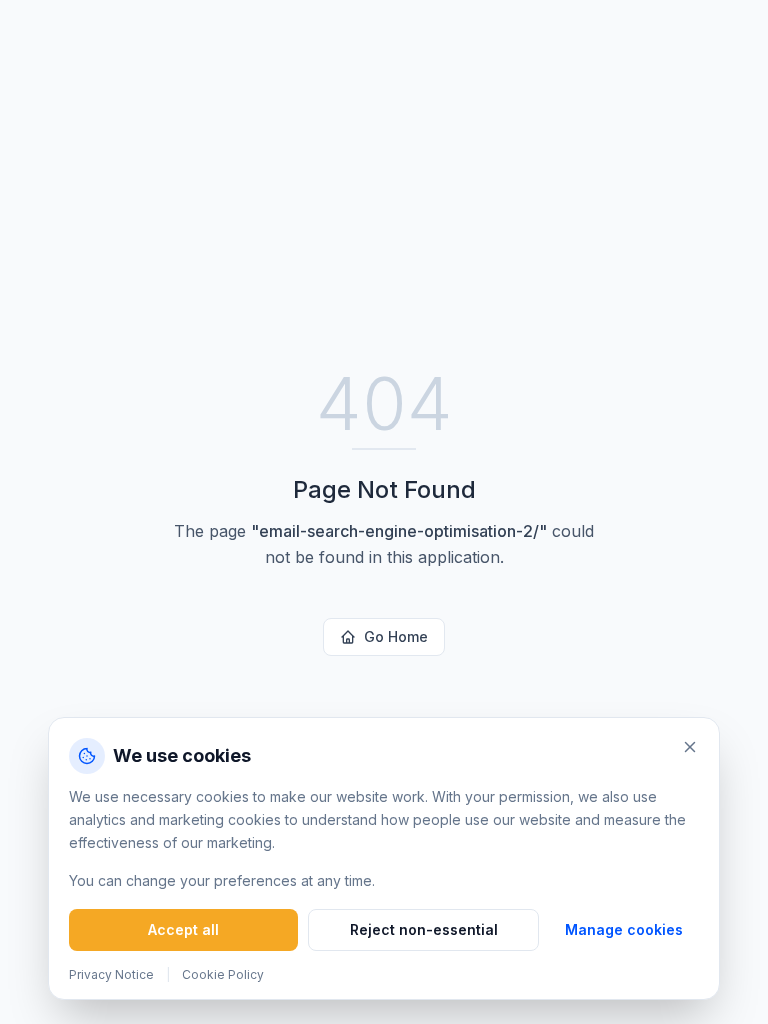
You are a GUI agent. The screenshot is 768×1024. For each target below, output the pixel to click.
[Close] (690, 747)
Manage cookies (624, 929)
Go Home (396, 636)
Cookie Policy (223, 974)
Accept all (183, 929)
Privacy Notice (111, 974)
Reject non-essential (424, 929)
